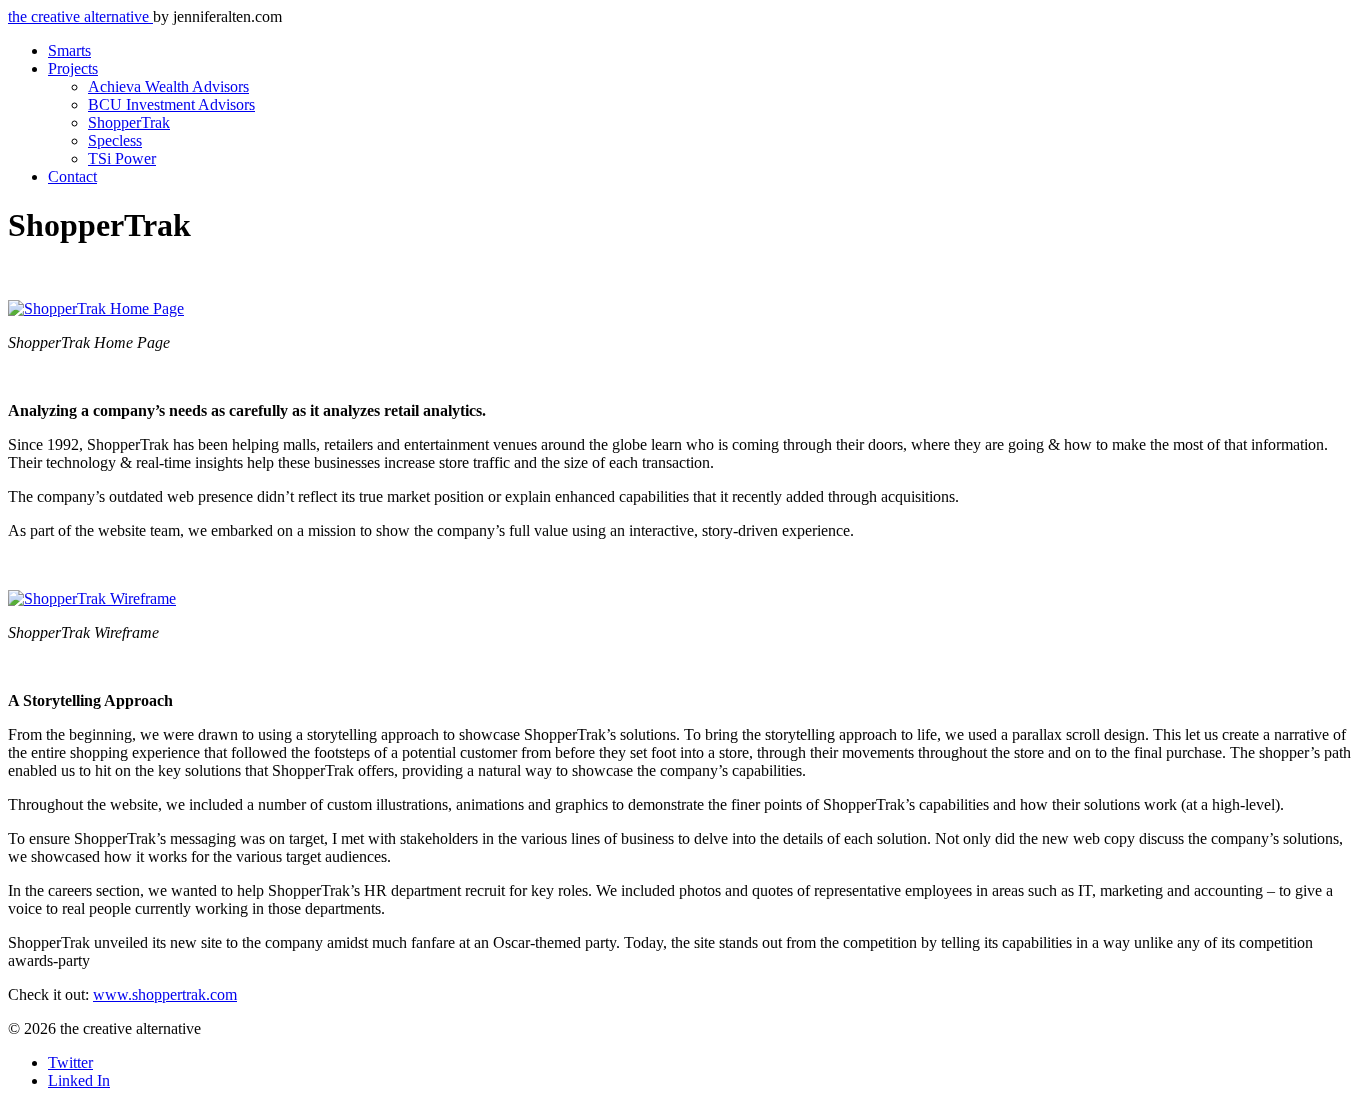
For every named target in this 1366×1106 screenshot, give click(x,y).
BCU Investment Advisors (171, 104)
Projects (73, 68)
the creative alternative (80, 16)
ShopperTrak (129, 122)
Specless (115, 140)
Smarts (69, 50)
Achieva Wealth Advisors (168, 86)
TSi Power (122, 158)
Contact (72, 176)
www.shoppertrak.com (165, 994)
